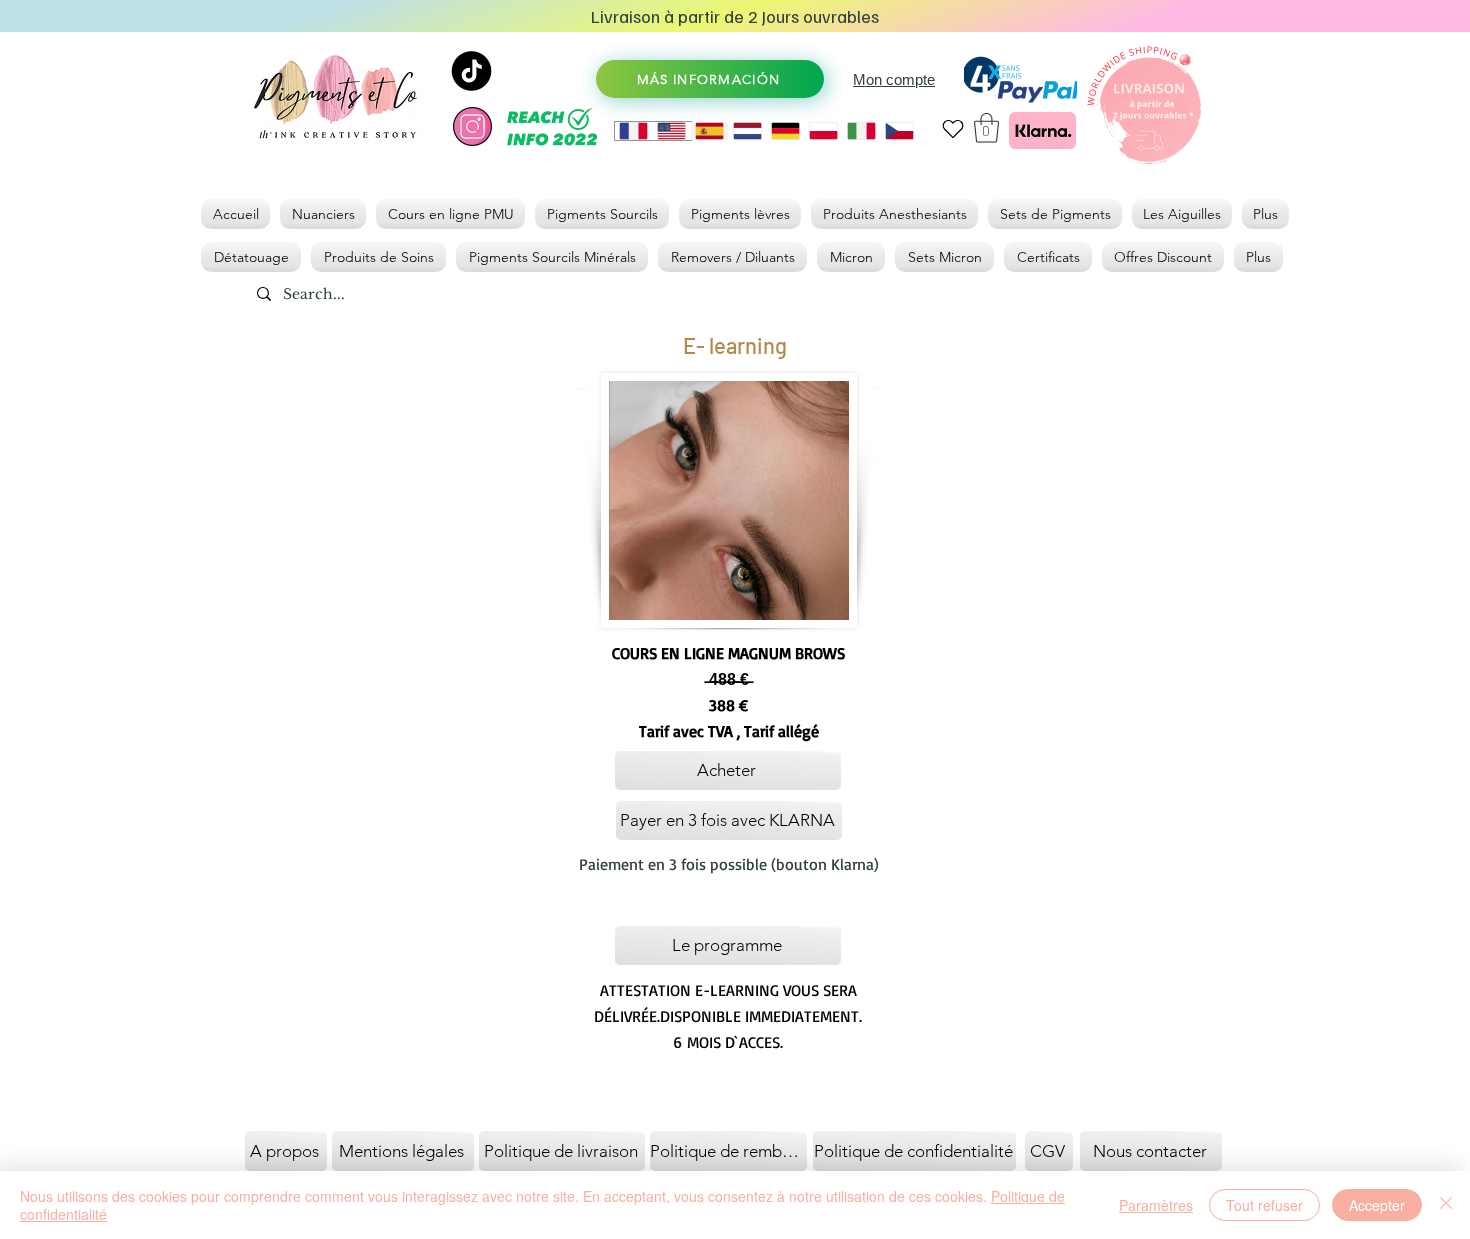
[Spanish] (709, 131)
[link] (986, 128)
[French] (633, 131)
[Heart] (952, 128)
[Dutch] (747, 131)
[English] (671, 131)
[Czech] (899, 131)
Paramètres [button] (1156, 1205)
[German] (785, 131)
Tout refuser (1264, 1205)
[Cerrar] (1446, 1205)
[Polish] (823, 131)
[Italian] (861, 131)
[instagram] (472, 126)
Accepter (1377, 1205)
